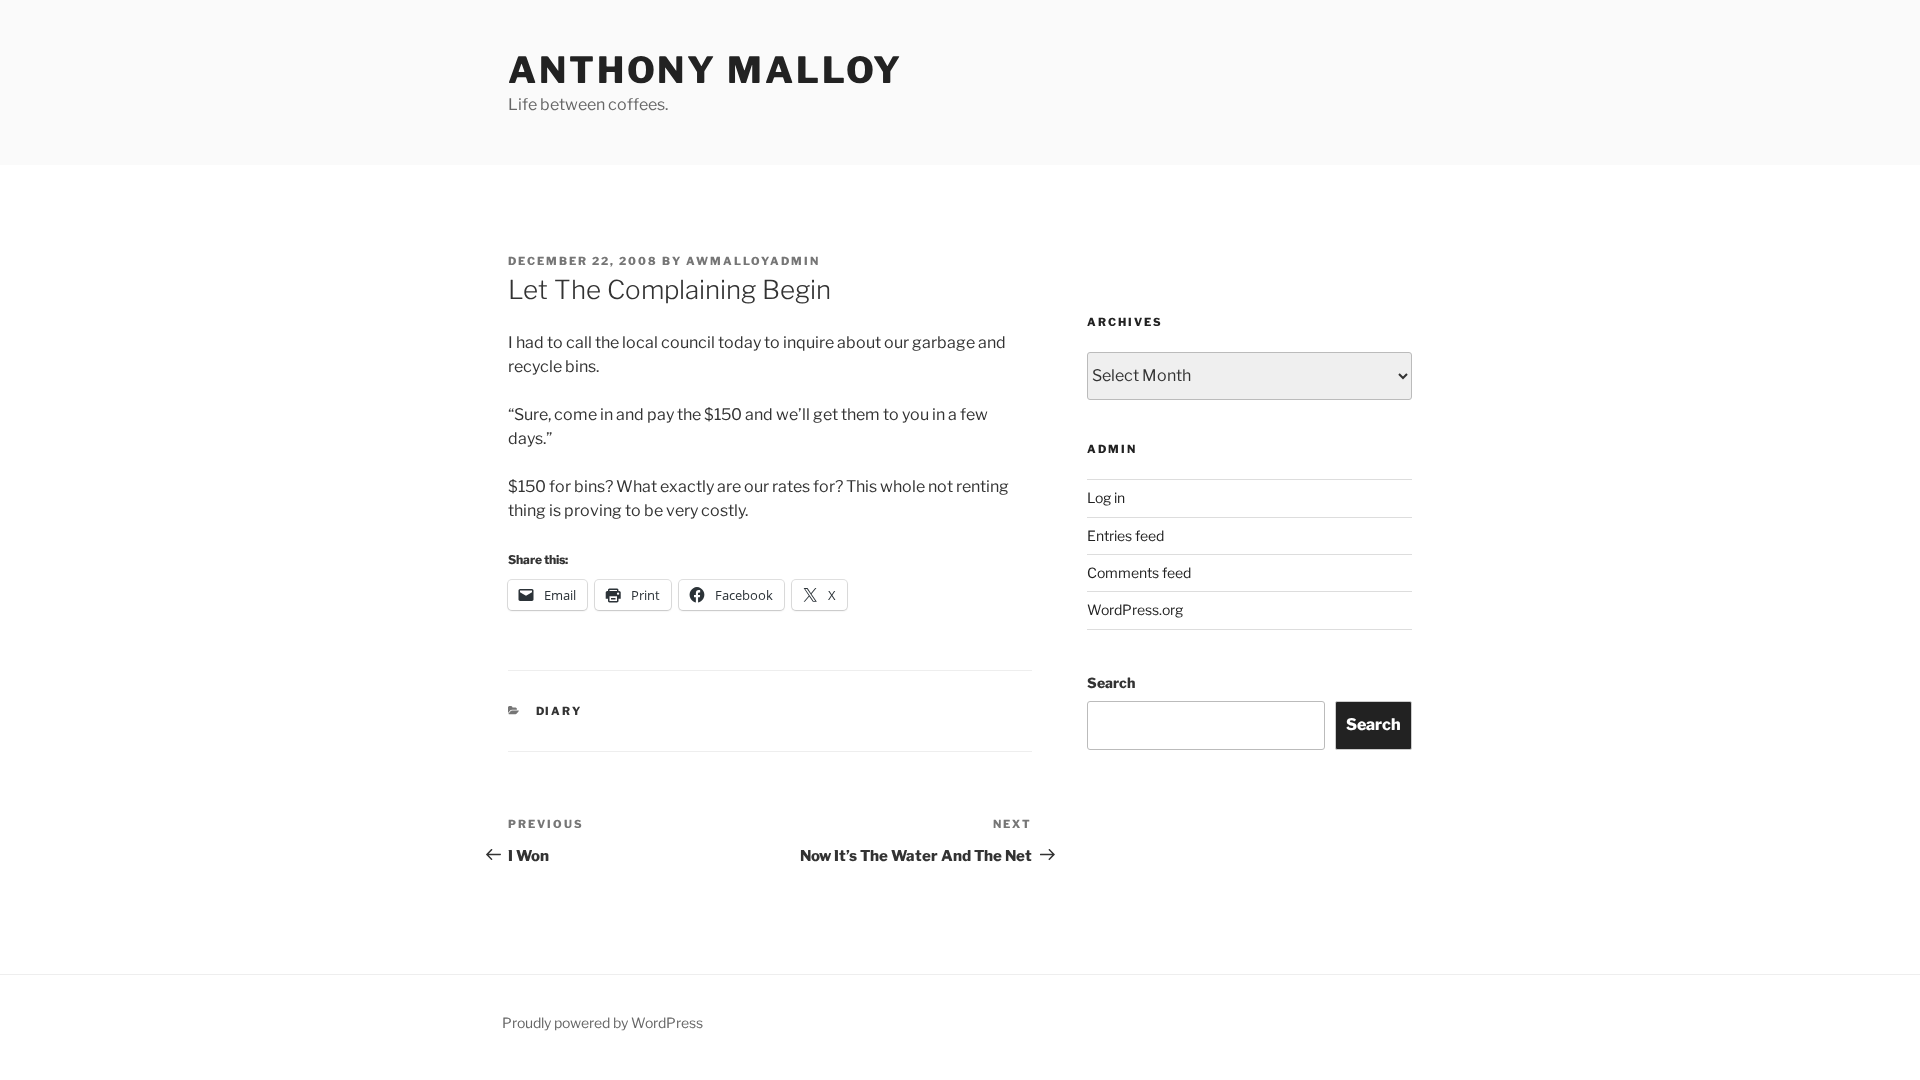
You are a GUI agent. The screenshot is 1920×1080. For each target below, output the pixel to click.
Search (1111, 682)
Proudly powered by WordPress (602, 1022)
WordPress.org (1135, 609)
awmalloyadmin (753, 261)
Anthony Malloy (705, 70)
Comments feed (1139, 572)
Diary (559, 711)
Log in (1106, 497)
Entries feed (1125, 535)
